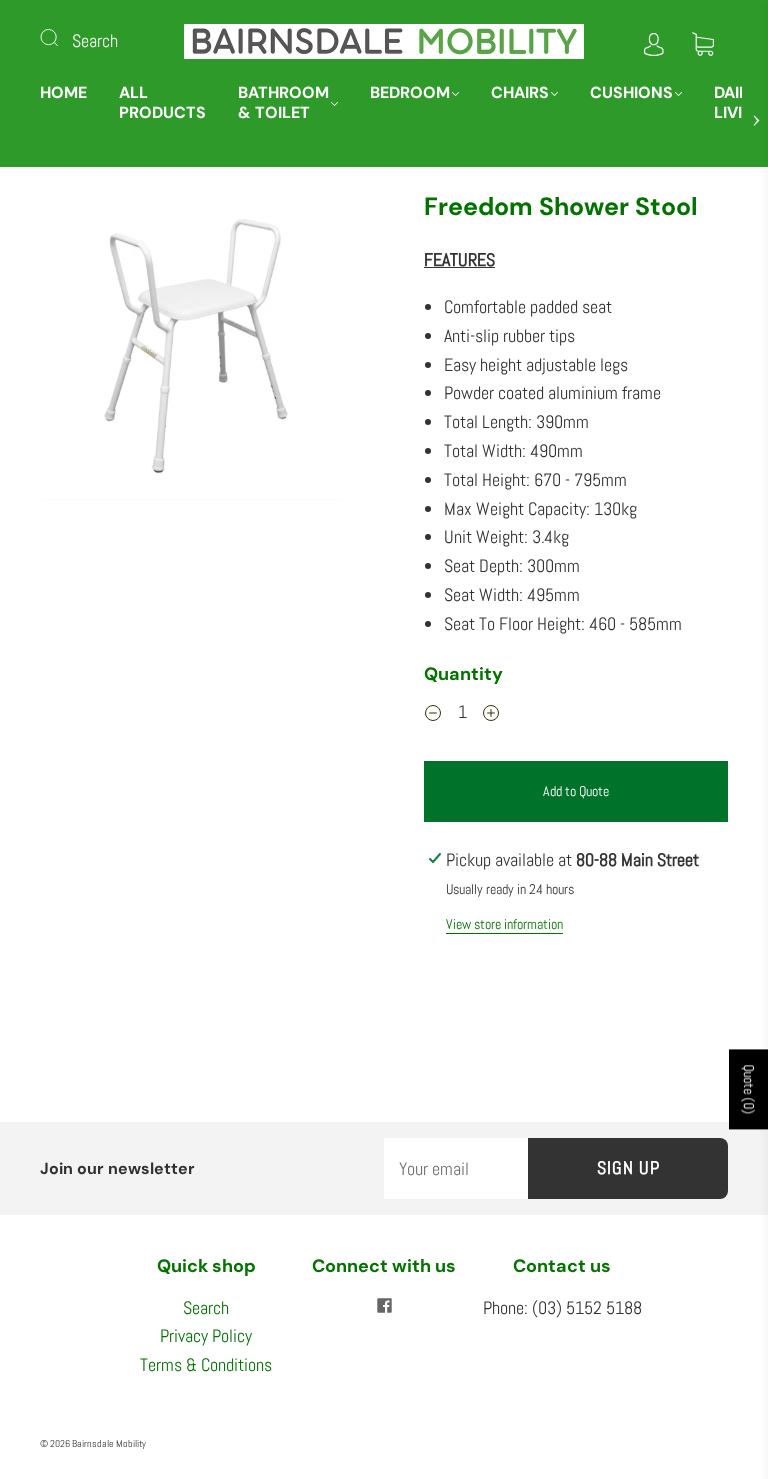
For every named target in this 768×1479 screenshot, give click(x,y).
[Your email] (456, 1168)
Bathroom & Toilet (283, 103)
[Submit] (62, 37)
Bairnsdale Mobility (109, 1443)
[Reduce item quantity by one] (433, 715)
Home (63, 93)
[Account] (654, 40)
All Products (162, 103)
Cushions (631, 93)
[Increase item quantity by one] (491, 715)
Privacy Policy (206, 1335)
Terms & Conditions (206, 1364)
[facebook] (384, 1306)
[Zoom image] (192, 349)
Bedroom (410, 93)
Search (95, 40)
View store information (504, 924)
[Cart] (703, 40)
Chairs (520, 93)
